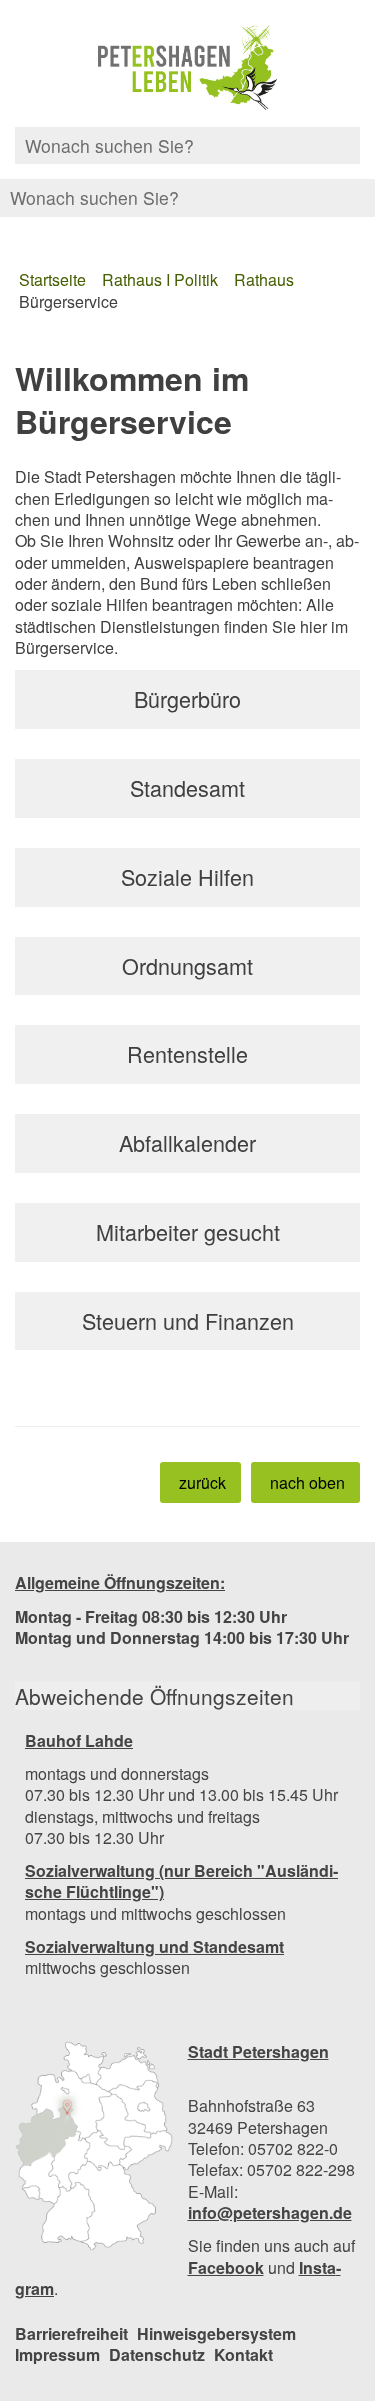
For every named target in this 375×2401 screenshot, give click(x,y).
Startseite (52, 279)
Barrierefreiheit (71, 2333)
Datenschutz (157, 2354)
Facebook (226, 2267)
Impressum (57, 2354)
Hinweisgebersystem (216, 2333)
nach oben (307, 1482)
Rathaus (264, 279)
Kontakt (243, 2354)
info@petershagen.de (270, 2212)
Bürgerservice (68, 301)
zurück (202, 1482)
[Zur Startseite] (187, 68)
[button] (94, 2146)
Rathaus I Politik (160, 279)
